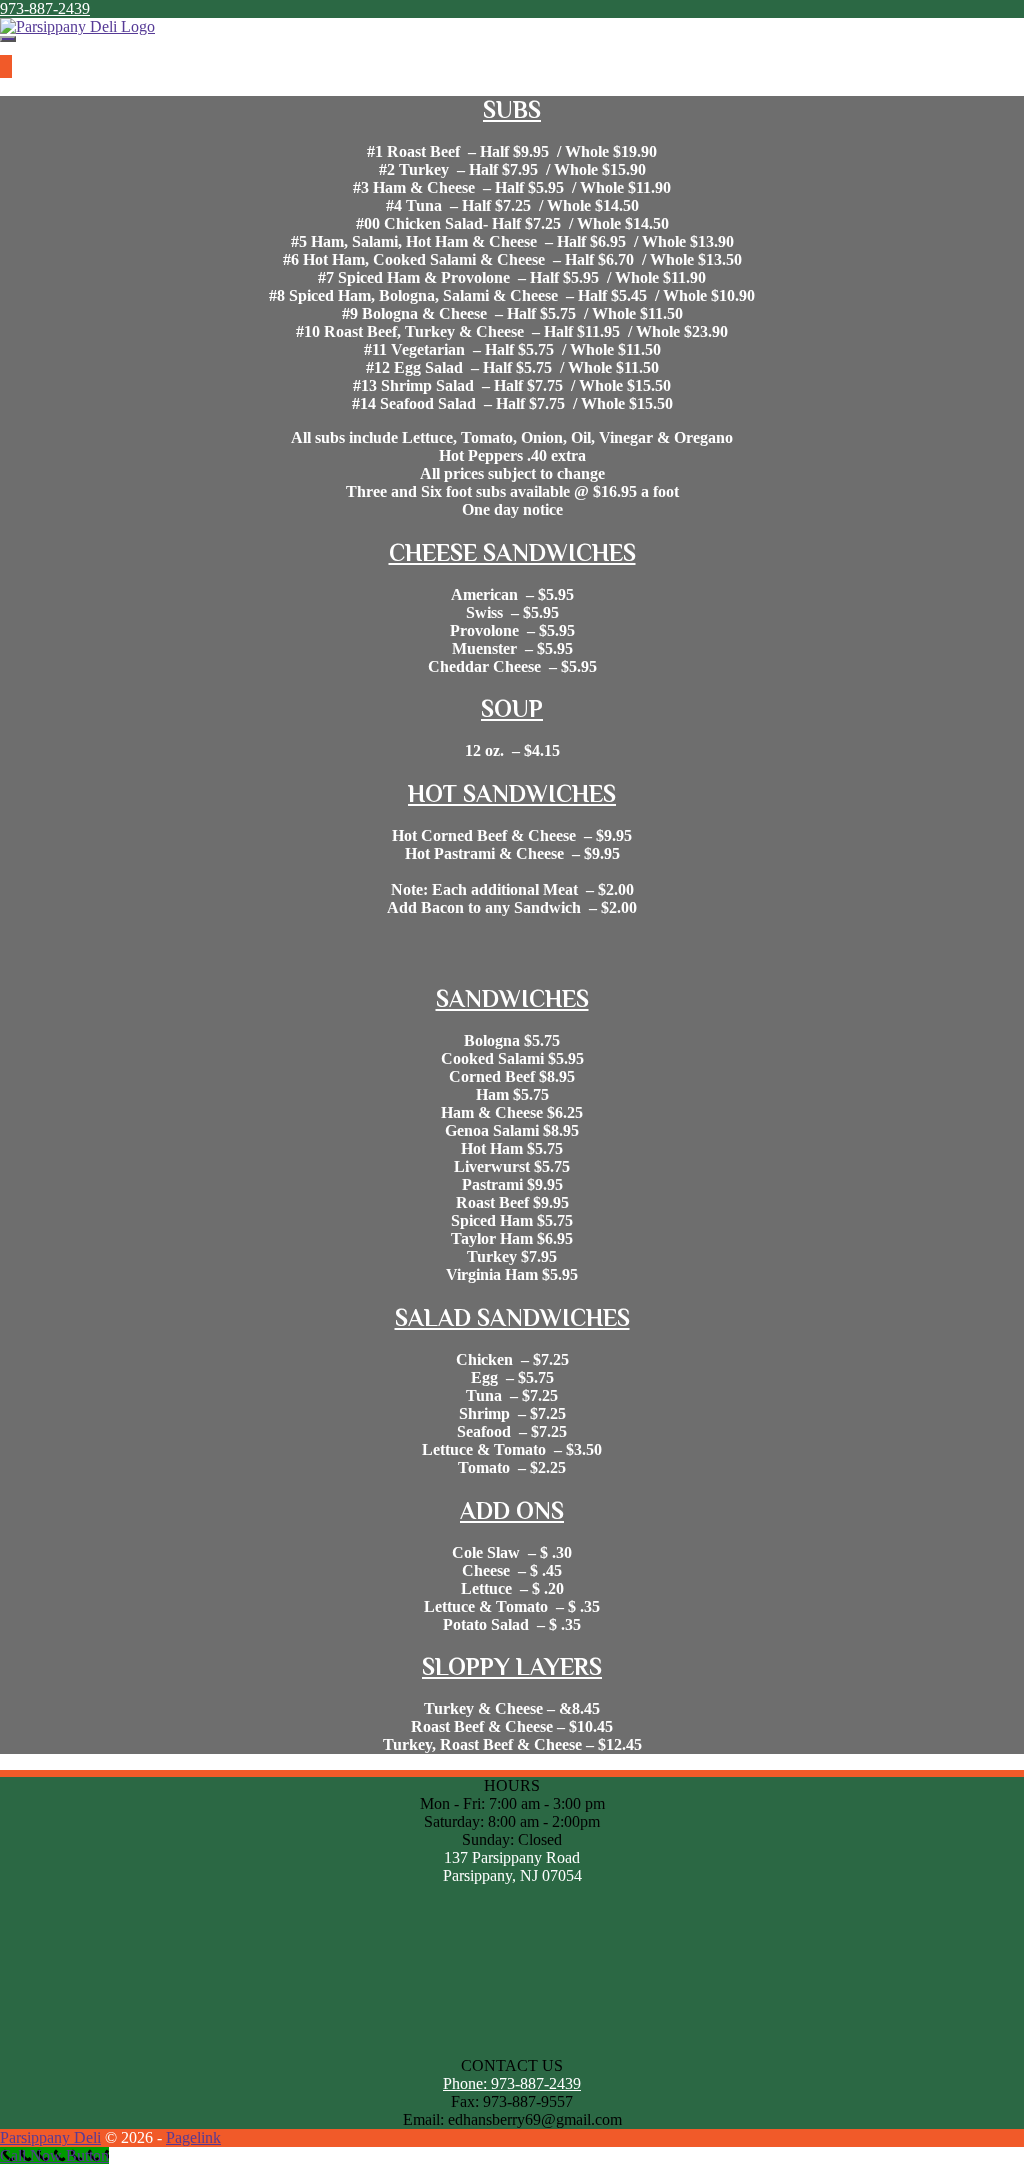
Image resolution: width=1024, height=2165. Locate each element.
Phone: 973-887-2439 (512, 2083)
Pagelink (193, 2137)
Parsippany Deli (50, 2137)
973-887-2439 (45, 8)
